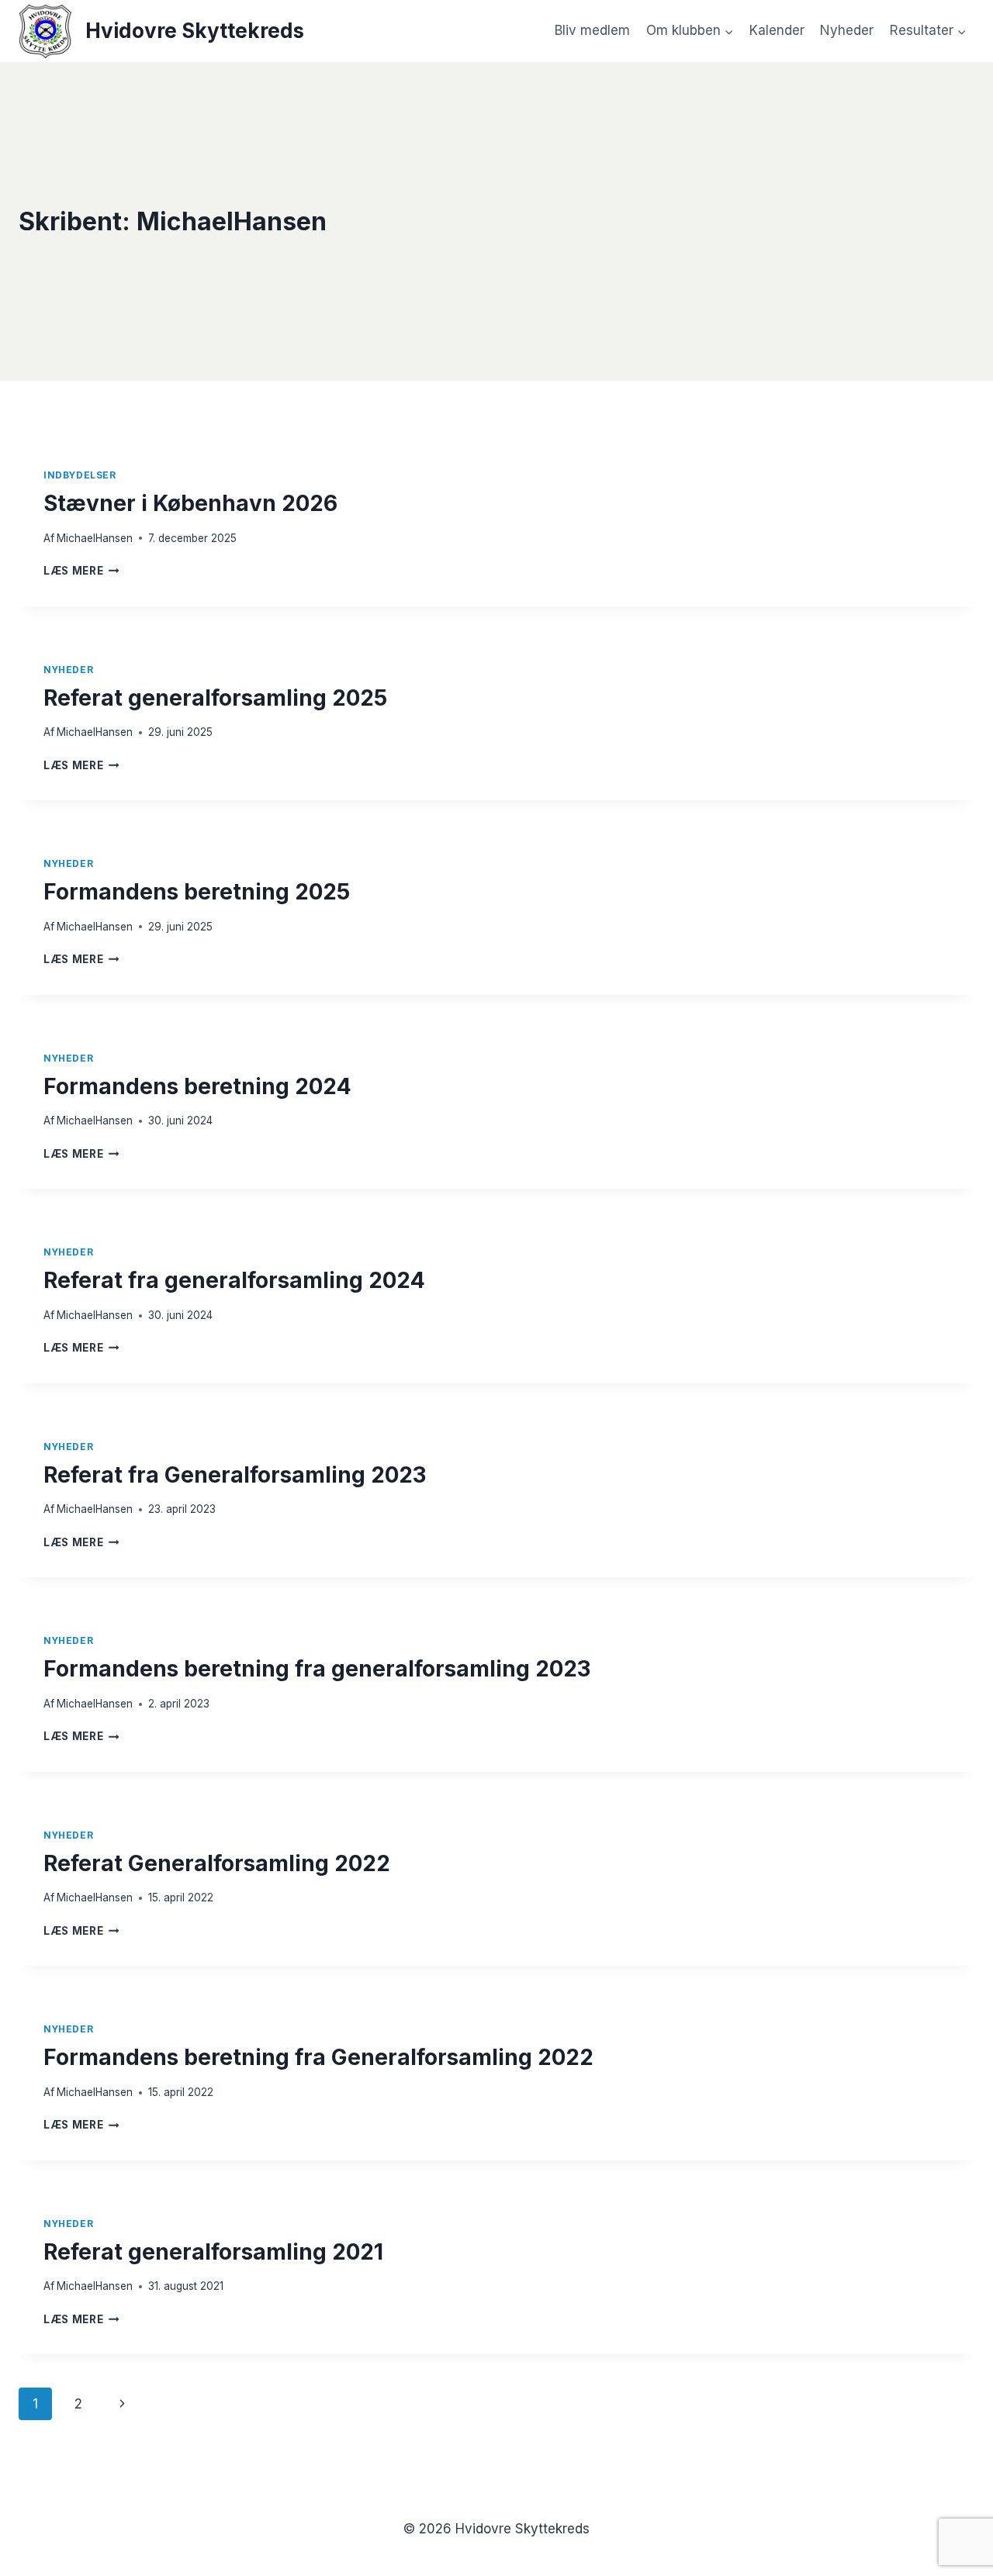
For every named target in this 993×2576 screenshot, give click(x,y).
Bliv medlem (592, 30)
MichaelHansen (95, 538)
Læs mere (81, 571)
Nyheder (847, 30)
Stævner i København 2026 (190, 503)
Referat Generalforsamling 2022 (217, 1863)
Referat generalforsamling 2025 (215, 698)
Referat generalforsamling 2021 (213, 2252)
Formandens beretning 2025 (197, 892)
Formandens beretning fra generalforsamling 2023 (317, 1669)
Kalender (777, 30)
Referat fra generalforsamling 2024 (234, 1280)
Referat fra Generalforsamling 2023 (235, 1475)
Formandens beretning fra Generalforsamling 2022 (318, 2057)
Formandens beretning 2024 (197, 1086)
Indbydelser (80, 475)
